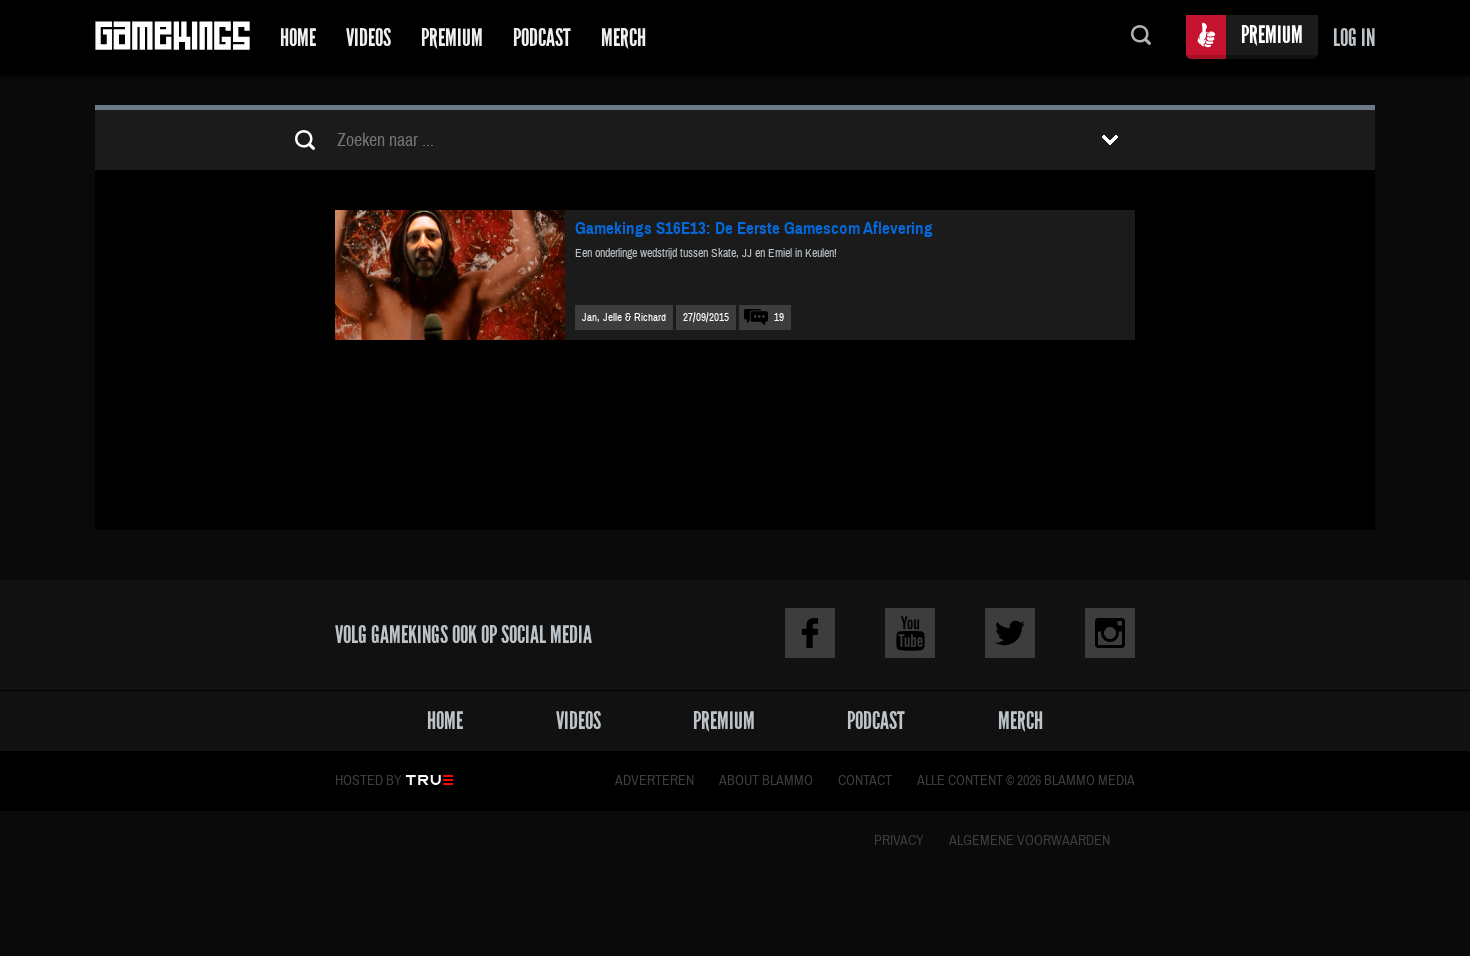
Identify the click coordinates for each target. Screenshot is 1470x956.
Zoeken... (1141, 37)
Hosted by (368, 781)
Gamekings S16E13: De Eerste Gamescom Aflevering (754, 228)
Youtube (910, 633)
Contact (865, 781)
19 (779, 317)
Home (298, 37)
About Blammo (766, 781)
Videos (368, 37)
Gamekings (172, 37)
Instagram (1110, 633)
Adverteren (654, 781)
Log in (1354, 37)
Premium (452, 37)
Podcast (542, 37)
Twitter (1010, 633)
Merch (623, 37)
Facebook (810, 633)
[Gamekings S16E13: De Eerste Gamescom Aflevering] (450, 275)
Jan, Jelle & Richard (624, 317)
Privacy (899, 841)
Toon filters (1110, 140)
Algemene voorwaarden (1029, 841)
